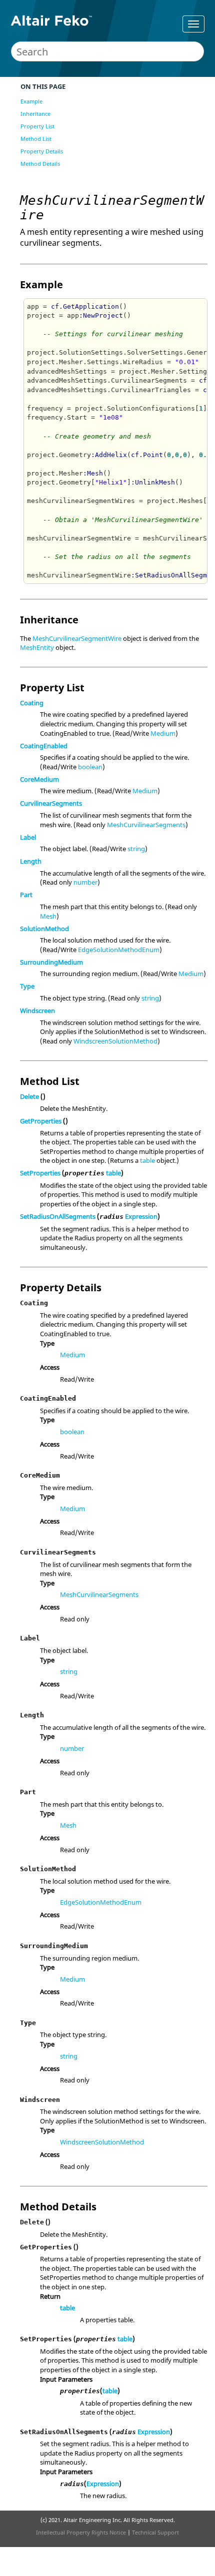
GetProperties (41, 1121)
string (136, 849)
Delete (29, 1096)
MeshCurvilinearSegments (146, 825)
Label (28, 837)
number (85, 882)
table (147, 1160)
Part (26, 895)
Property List (37, 126)
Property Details (42, 151)
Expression (141, 1216)
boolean (90, 767)
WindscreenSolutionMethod (115, 1041)
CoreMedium (39, 779)
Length (31, 861)
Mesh (48, 916)
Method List (36, 139)
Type (27, 986)
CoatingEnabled (44, 746)
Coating (32, 703)
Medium (163, 733)
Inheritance (35, 114)
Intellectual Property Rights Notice (81, 2532)
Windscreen (37, 1011)
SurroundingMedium (51, 962)
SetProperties (40, 1173)
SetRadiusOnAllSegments (58, 1216)
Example (31, 101)
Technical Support (155, 2532)
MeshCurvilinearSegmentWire (77, 638)
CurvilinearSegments (51, 803)
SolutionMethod (44, 929)
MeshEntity (37, 647)
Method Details (40, 164)
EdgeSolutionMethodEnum (119, 950)
